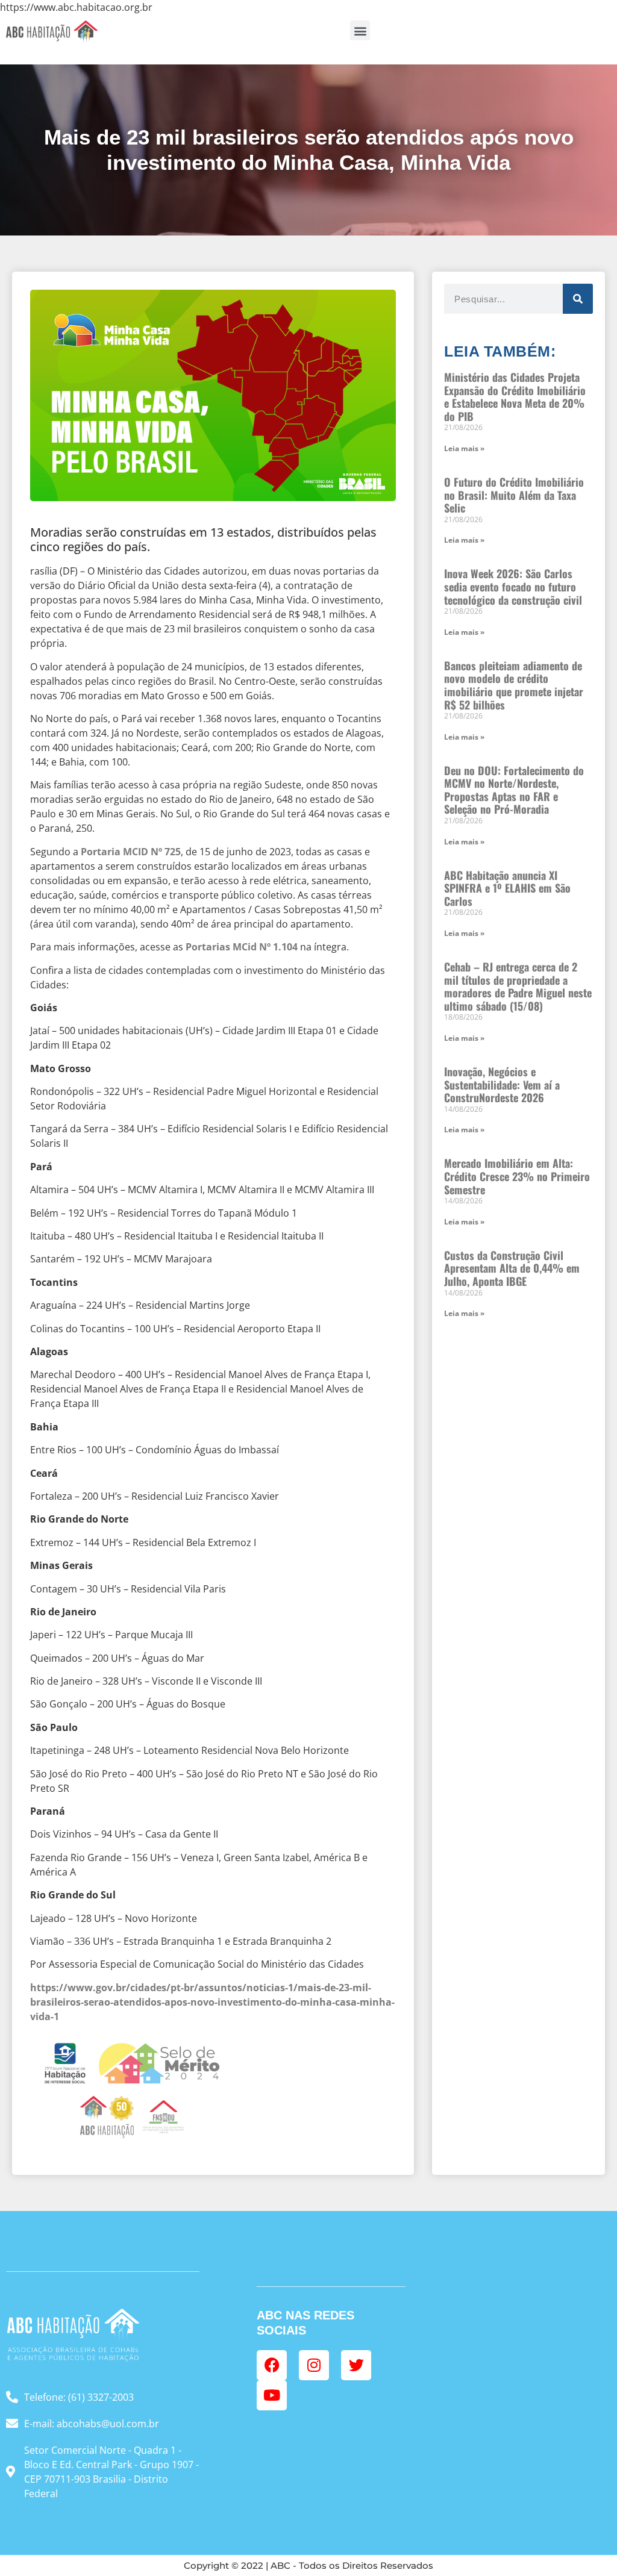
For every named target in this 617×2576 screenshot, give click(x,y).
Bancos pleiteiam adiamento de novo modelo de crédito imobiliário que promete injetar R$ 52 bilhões (514, 685)
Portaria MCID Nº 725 (131, 852)
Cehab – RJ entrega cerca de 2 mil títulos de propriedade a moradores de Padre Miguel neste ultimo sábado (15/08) (518, 986)
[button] (360, 30)
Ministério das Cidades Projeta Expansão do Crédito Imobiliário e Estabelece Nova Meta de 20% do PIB (515, 397)
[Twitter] (356, 2365)
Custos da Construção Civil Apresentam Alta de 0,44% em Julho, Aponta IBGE (512, 1268)
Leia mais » (464, 448)
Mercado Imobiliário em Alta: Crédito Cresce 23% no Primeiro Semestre (517, 1176)
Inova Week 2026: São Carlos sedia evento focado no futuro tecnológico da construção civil (513, 586)
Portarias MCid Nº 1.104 (242, 947)
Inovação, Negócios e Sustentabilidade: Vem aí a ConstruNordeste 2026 (502, 1084)
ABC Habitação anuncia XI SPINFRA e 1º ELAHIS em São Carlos (507, 888)
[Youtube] (272, 2395)
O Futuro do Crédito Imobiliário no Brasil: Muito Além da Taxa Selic (514, 495)
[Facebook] (272, 2365)
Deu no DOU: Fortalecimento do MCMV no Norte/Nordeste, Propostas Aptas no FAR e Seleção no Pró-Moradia (514, 790)
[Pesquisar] (578, 299)
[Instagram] (314, 2365)
